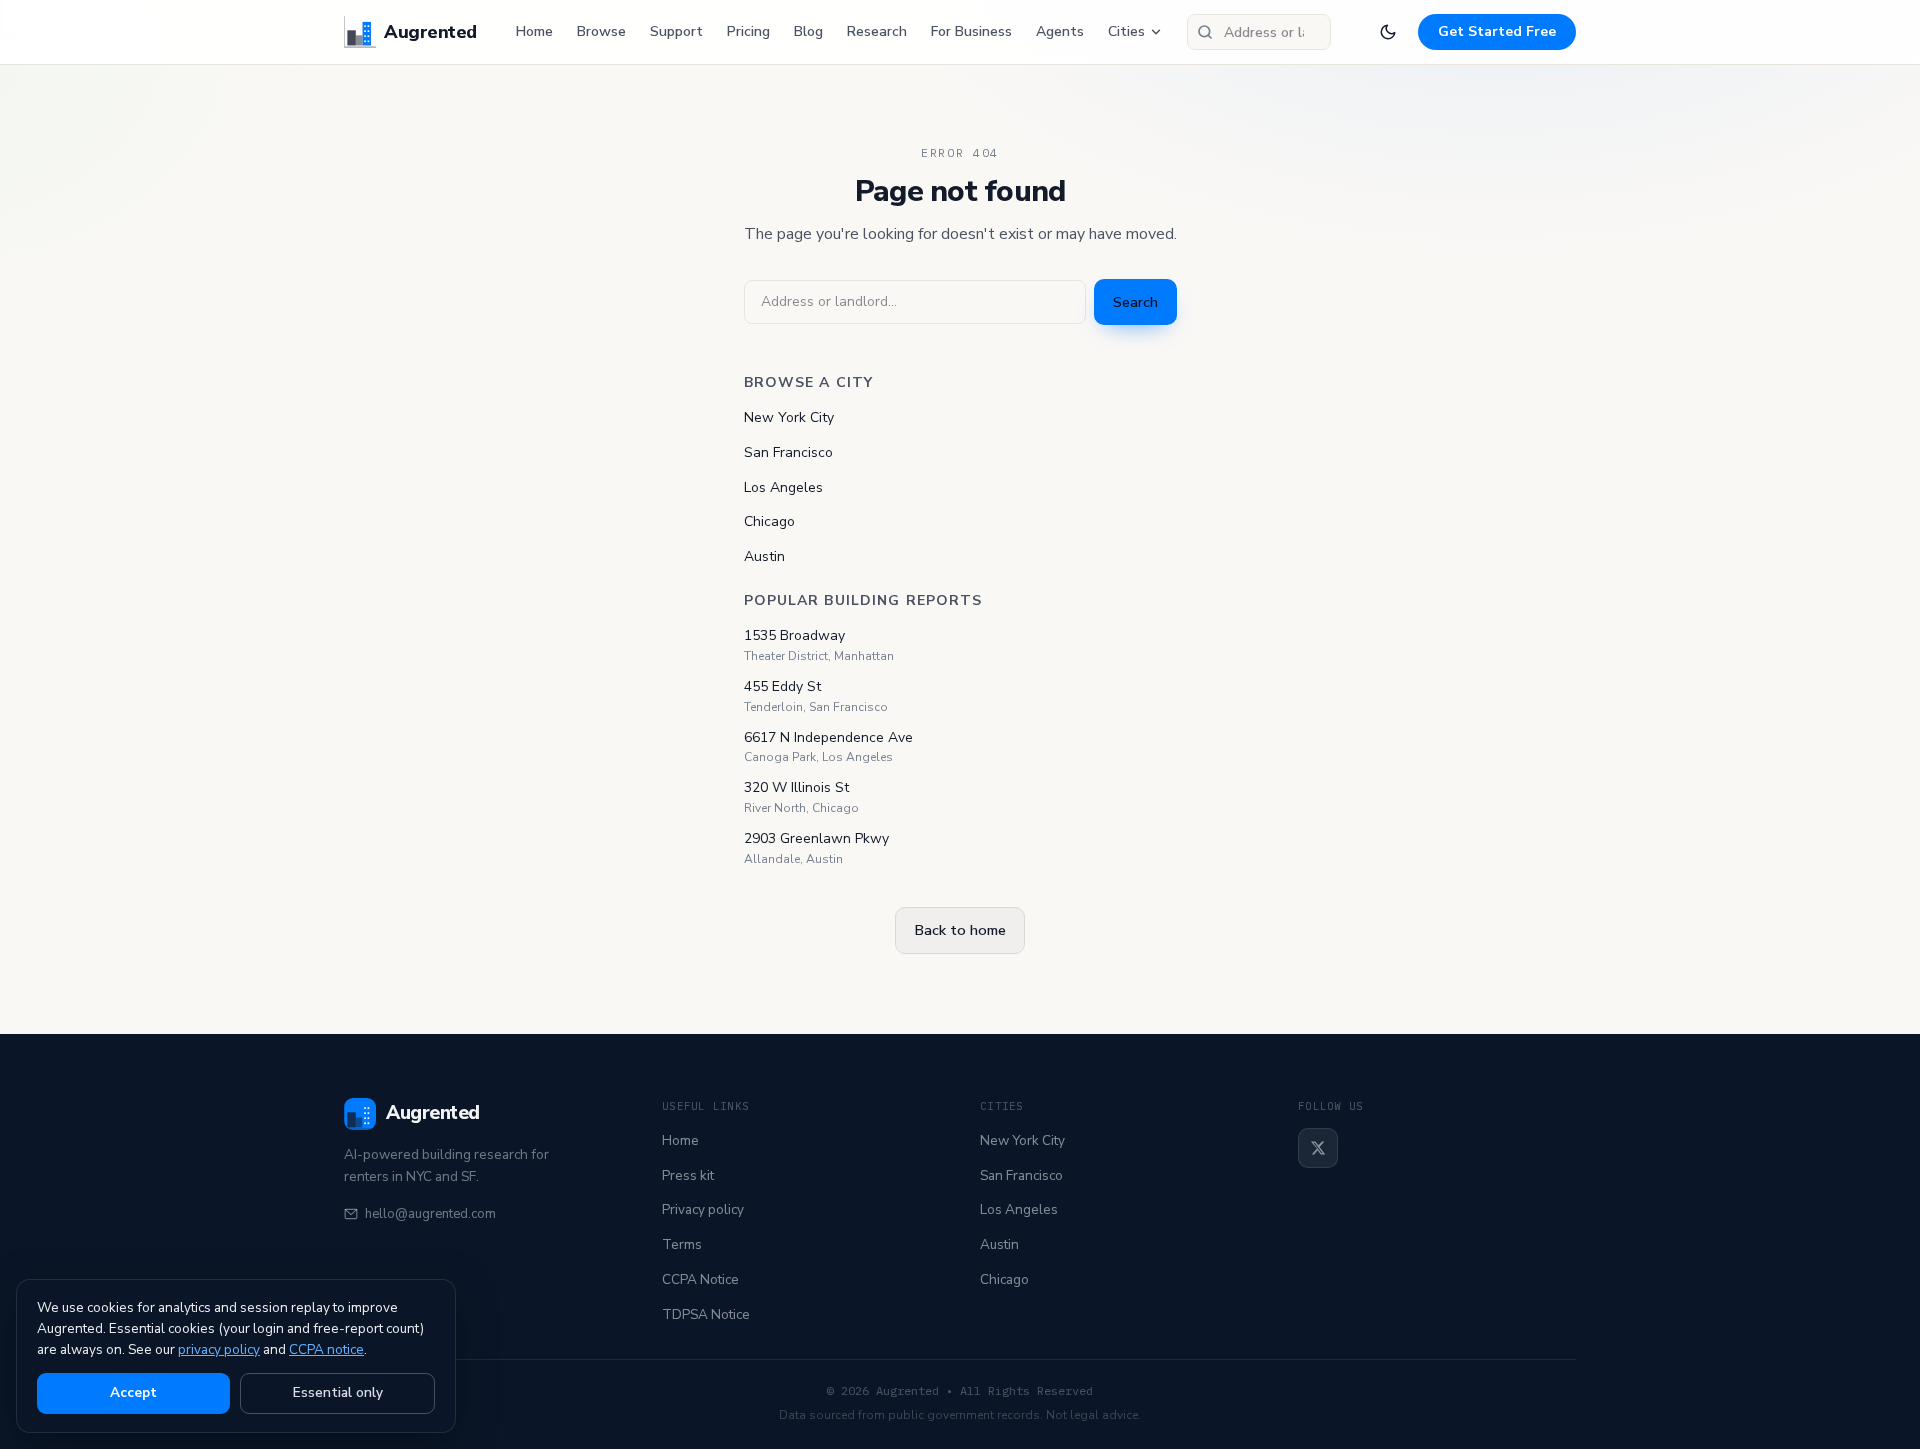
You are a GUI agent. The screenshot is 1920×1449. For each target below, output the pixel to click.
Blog (808, 31)
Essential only (338, 1392)
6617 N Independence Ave (828, 737)
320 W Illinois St (796, 787)
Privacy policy (703, 1209)
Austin (764, 556)
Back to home (960, 930)
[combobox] (1259, 32)
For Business (971, 31)
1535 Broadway (794, 635)
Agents (1060, 31)
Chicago (769, 521)
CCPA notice (326, 1349)
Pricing (748, 31)
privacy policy (219, 1349)
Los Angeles (783, 487)
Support (676, 31)
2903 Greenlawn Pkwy (816, 838)
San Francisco (788, 452)
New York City (789, 417)
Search (1135, 302)
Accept (133, 1392)
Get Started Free (1497, 31)
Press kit (688, 1175)
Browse (601, 31)
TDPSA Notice (706, 1314)
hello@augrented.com (430, 1214)
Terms (682, 1244)
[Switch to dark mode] (1388, 32)
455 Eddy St (782, 686)
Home (534, 31)
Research (877, 31)
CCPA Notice (700, 1279)
